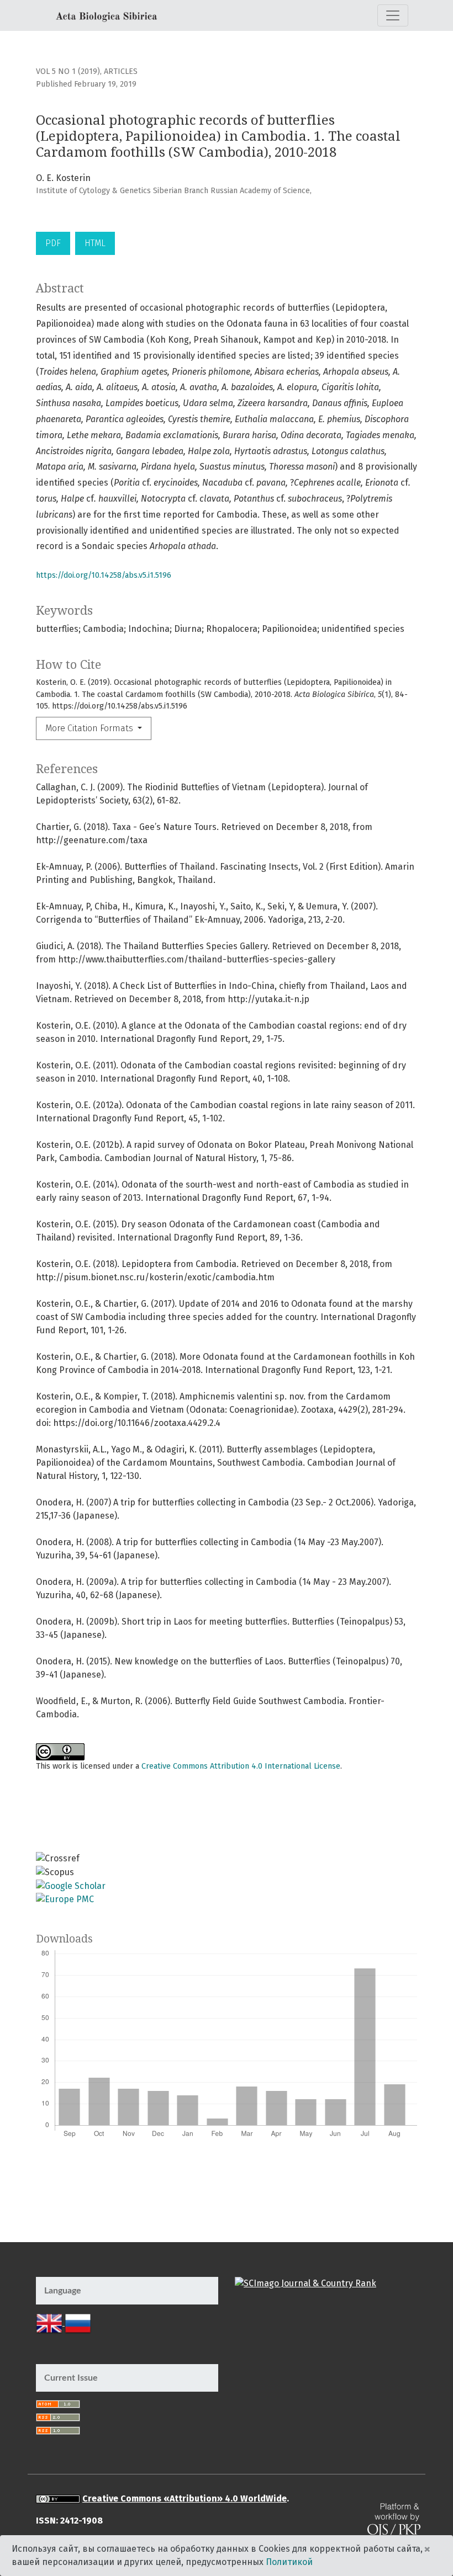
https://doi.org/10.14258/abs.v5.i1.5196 (104, 575)
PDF (53, 243)
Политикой (289, 2562)
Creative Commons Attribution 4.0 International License (241, 1766)
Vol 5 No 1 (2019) (68, 71)
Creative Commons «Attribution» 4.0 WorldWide (185, 2498)
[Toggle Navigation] (393, 15)
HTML (95, 243)
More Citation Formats (90, 728)
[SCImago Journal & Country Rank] (305, 2283)
